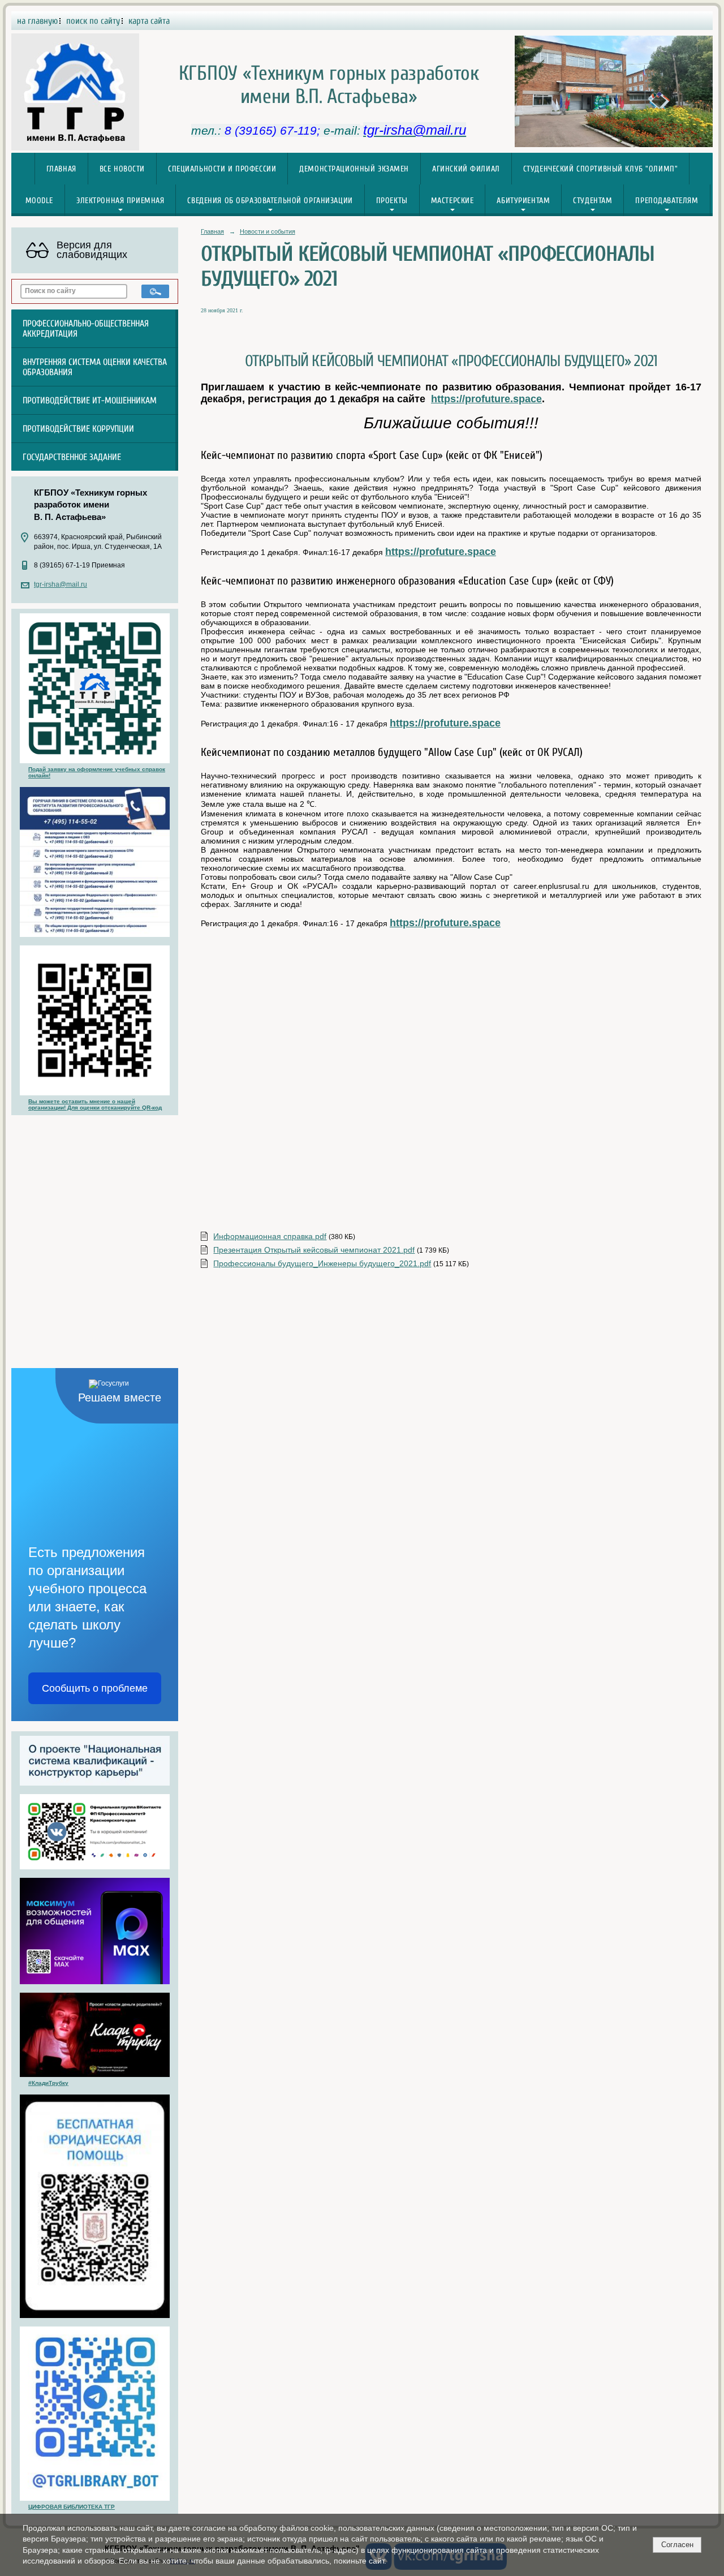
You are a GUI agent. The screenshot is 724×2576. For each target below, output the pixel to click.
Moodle (39, 201)
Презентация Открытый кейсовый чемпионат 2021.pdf (314, 1250)
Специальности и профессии (222, 169)
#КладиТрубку (48, 2083)
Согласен (677, 2545)
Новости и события (268, 231)
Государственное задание (72, 457)
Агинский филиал (466, 169)
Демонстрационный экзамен (354, 169)
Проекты (392, 201)
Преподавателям (667, 201)
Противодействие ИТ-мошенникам (90, 401)
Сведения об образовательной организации (270, 201)
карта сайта (149, 21)
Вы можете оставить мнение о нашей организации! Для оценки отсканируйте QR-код (95, 1104)
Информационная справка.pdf (270, 1236)
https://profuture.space (486, 399)
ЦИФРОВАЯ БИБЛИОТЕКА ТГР (72, 2507)
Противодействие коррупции (78, 429)
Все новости (122, 169)
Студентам (592, 201)
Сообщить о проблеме (95, 1688)
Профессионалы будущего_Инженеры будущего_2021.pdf (322, 1263)
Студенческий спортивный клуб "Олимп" (601, 169)
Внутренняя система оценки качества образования (95, 367)
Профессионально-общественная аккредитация (86, 329)
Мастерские (453, 201)
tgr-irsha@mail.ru (61, 584)
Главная (61, 169)
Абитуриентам (523, 201)
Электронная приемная (120, 201)
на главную (37, 21)
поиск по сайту (93, 21)
